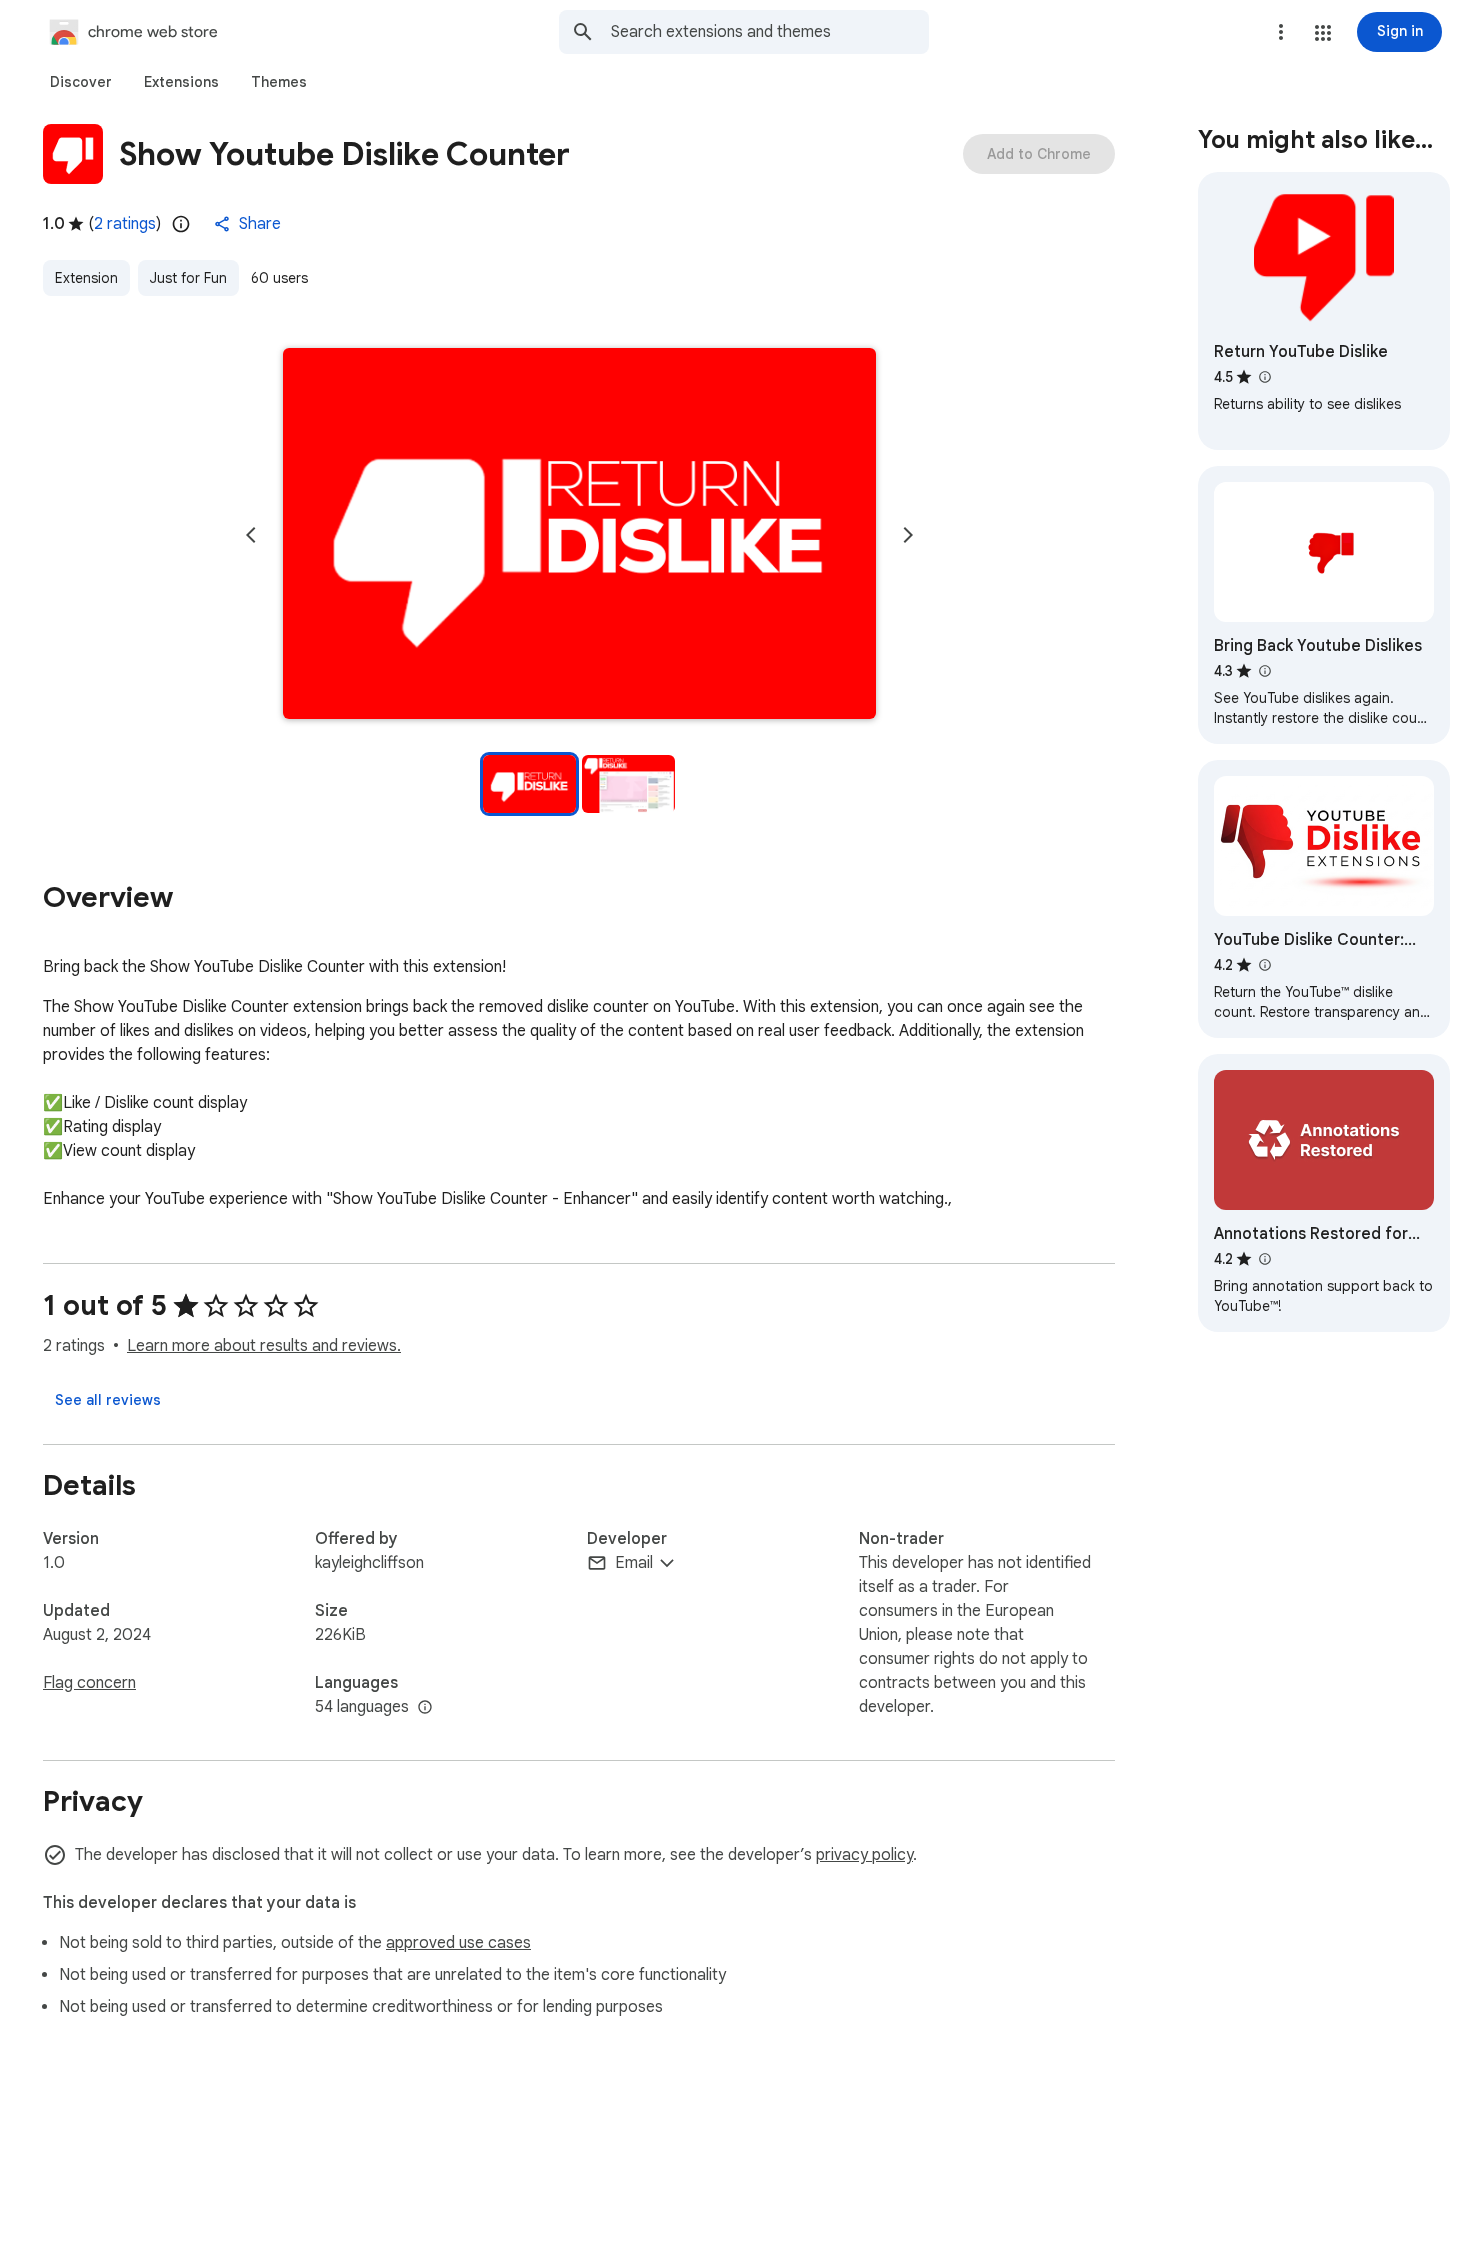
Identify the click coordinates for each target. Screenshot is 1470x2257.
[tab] (81, 82)
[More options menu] (1281, 32)
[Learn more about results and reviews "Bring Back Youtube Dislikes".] (1264, 671)
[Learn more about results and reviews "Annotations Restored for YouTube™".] (1264, 1259)
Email (634, 1563)
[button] (1323, 33)
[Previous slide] (251, 535)
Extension (86, 278)
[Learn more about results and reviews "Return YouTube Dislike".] (1264, 377)
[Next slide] (908, 535)
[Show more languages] (425, 1708)
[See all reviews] (108, 1400)
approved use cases (458, 1943)
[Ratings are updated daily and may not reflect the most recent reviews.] (181, 224)
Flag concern (89, 1683)
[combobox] (770, 32)
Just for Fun (188, 278)
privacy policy (864, 1855)
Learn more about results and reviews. (264, 1346)
